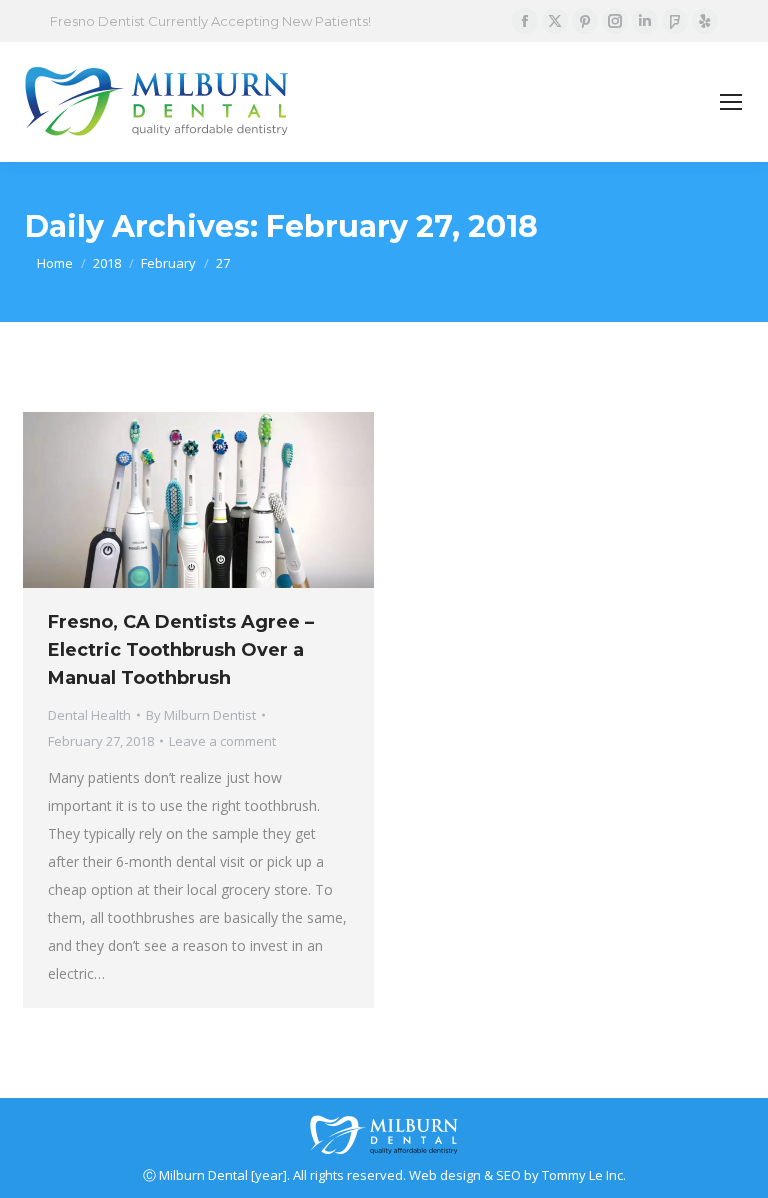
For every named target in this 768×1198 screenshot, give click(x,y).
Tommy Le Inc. (584, 1175)
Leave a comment (222, 741)
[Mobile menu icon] (731, 102)
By (201, 715)
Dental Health (89, 715)
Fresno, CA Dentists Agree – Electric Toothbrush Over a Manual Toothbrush (181, 650)
